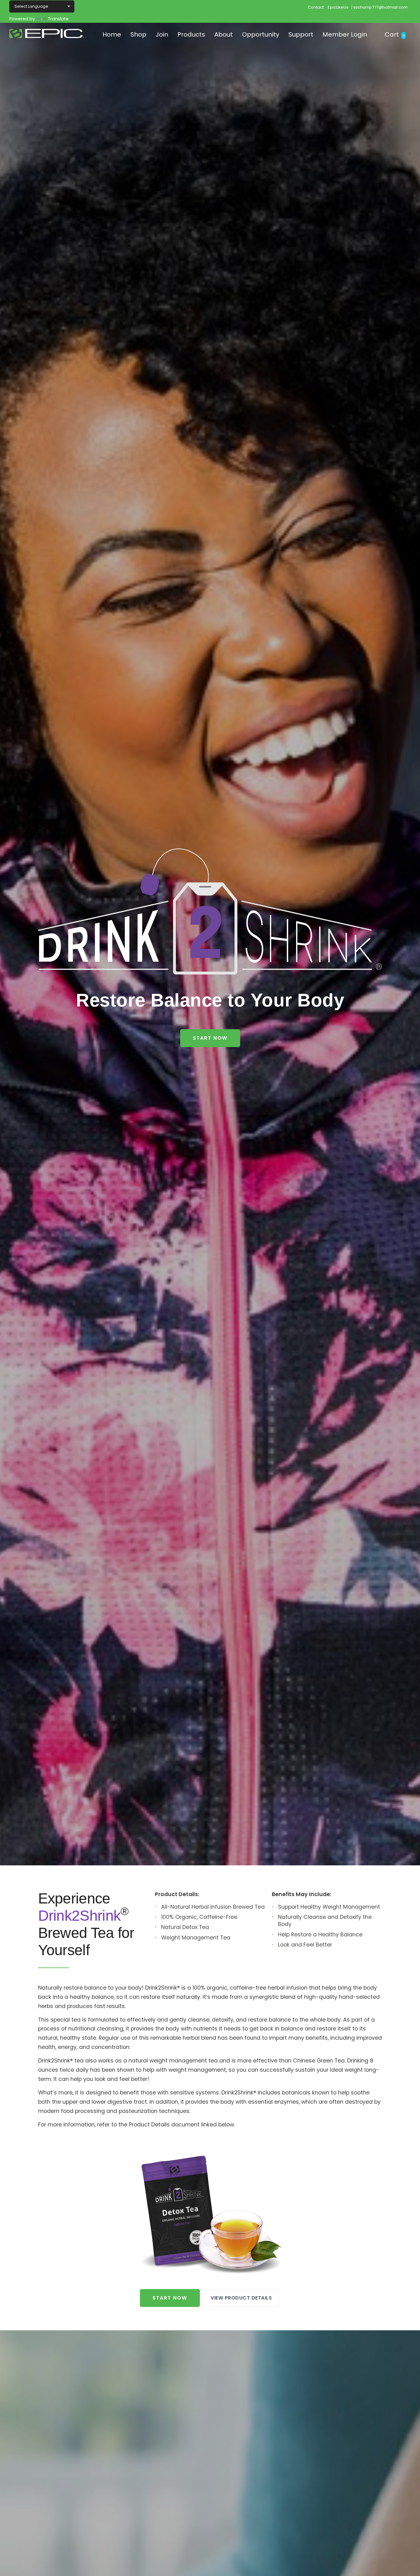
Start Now (210, 1038)
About (224, 34)
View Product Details (241, 2298)
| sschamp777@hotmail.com (380, 7)
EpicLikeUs (338, 7)
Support (301, 34)
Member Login (345, 34)
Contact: (316, 7)
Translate (58, 19)
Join (162, 34)
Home (112, 34)
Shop (138, 34)
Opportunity (261, 34)
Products (191, 34)
